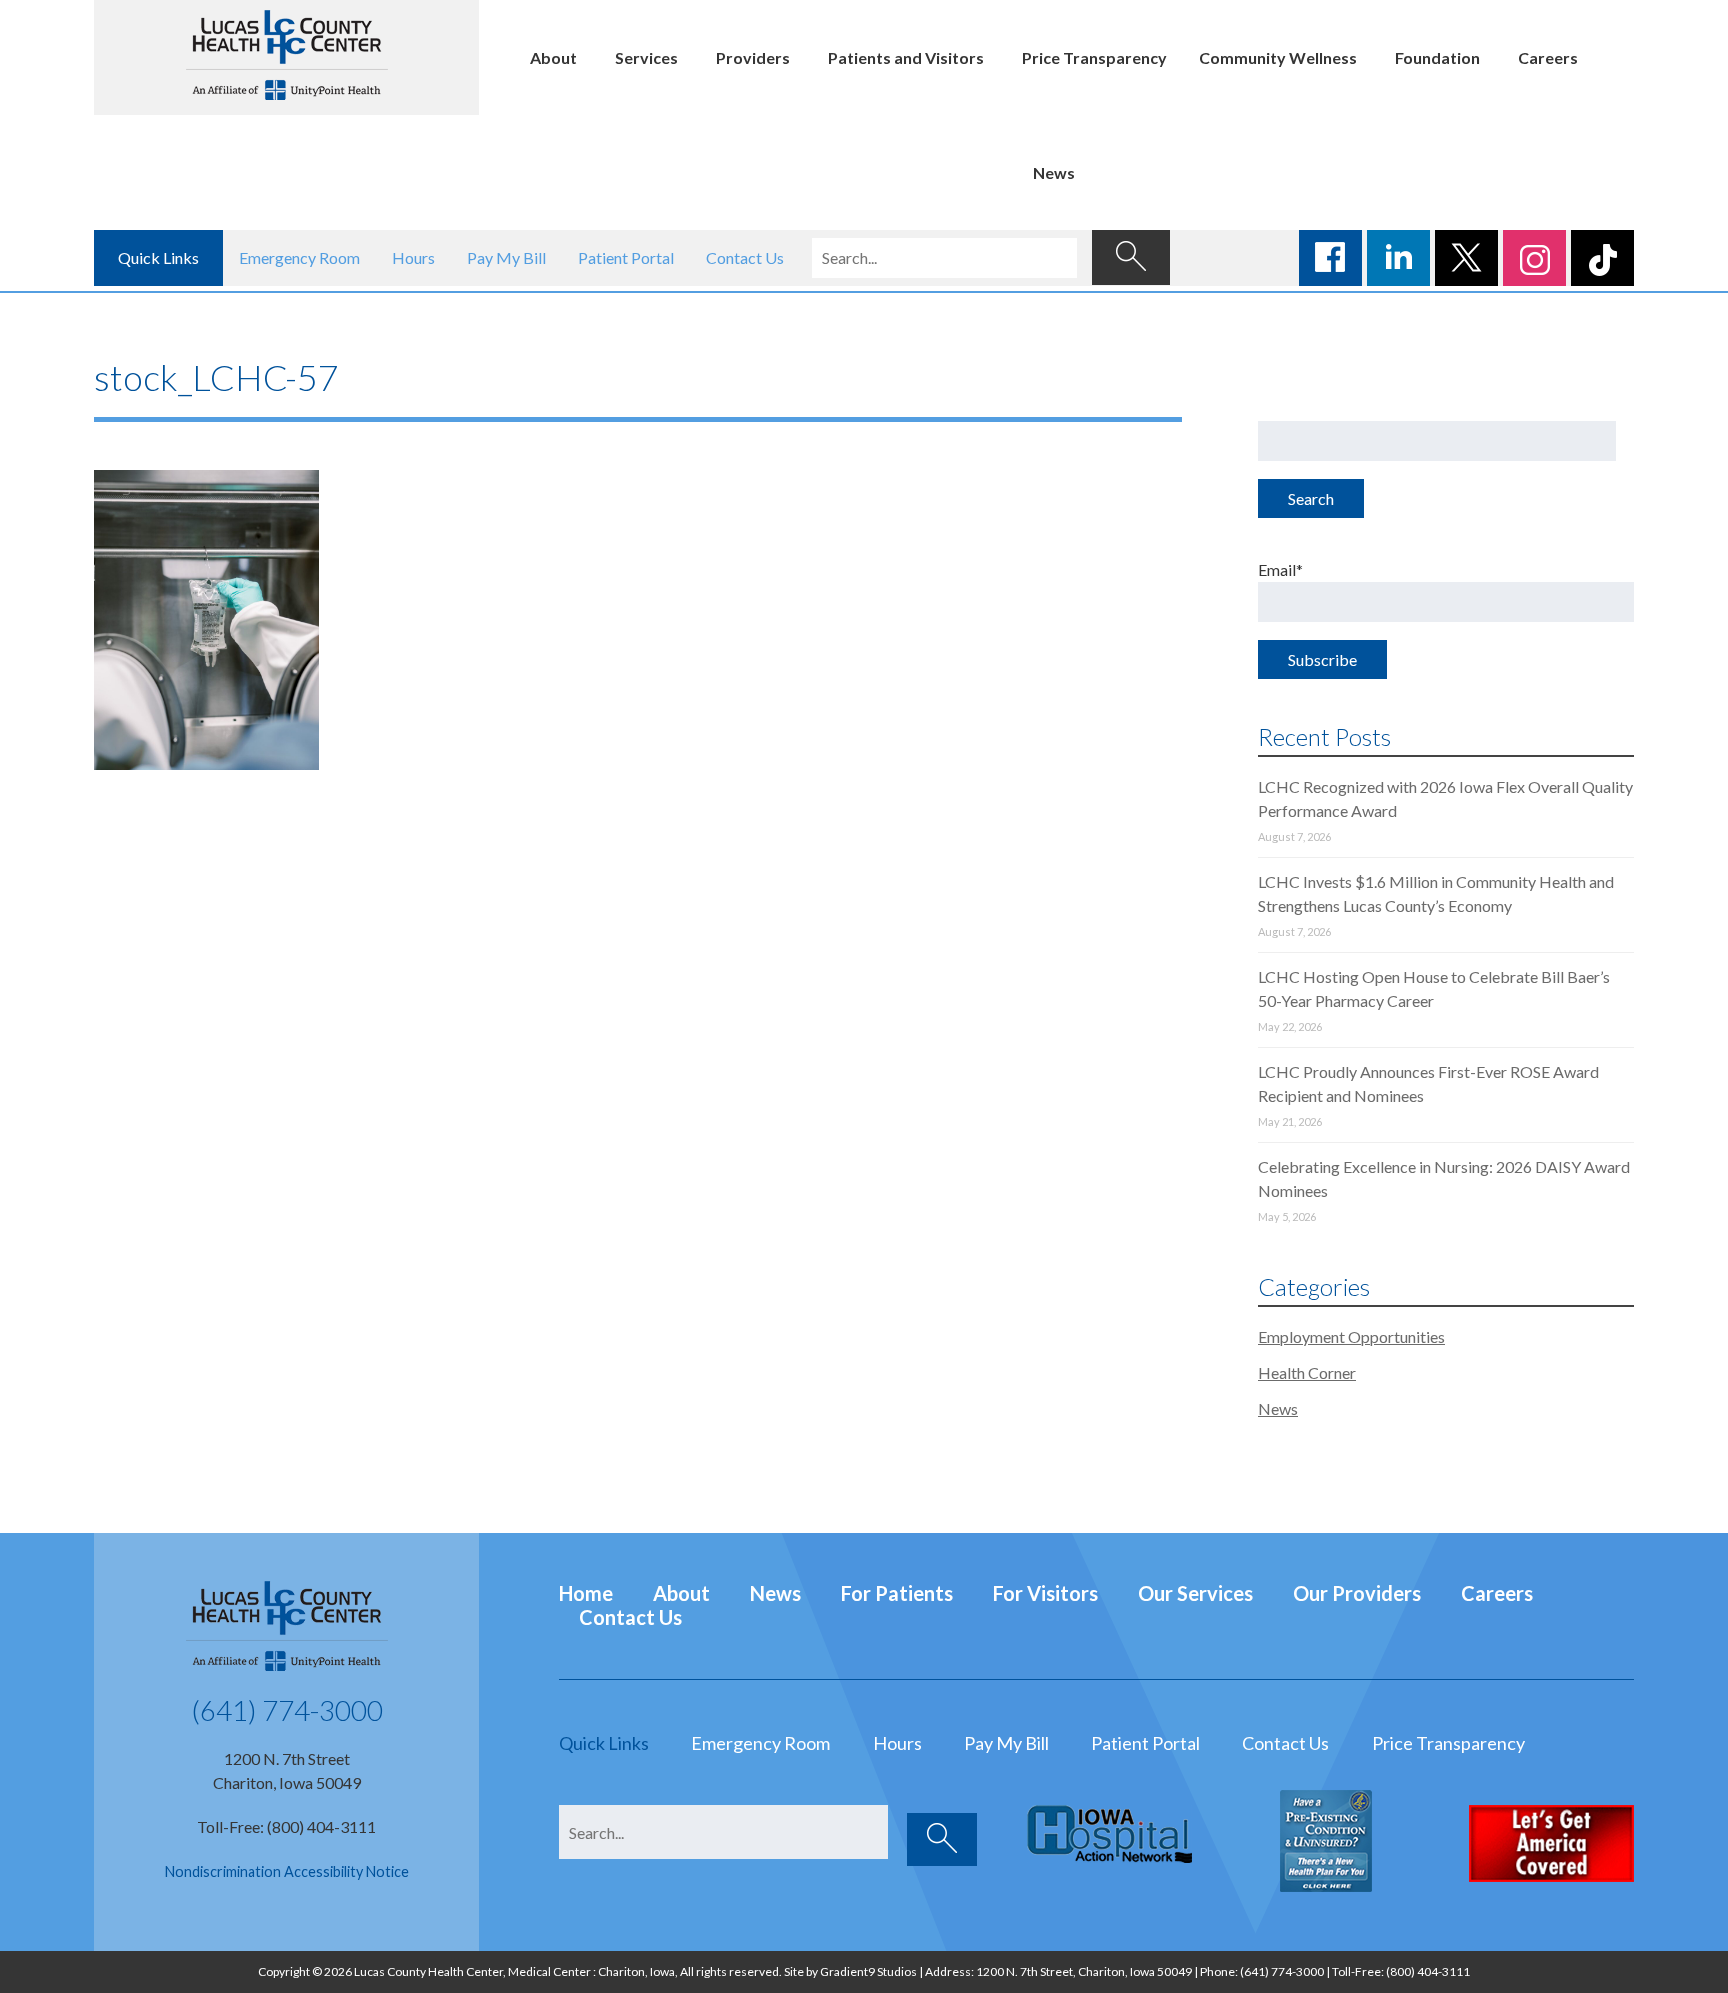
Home (586, 1593)
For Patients (897, 1593)
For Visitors (1045, 1593)
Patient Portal (626, 257)
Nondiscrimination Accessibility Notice (287, 1871)
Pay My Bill (506, 257)
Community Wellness (1278, 57)
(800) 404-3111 (1428, 1971)
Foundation (1437, 57)
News (1054, 172)
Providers (753, 57)
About (553, 57)
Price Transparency (1094, 57)
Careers (1548, 57)
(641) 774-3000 (287, 1710)
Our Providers (1357, 1593)
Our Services (1195, 1593)
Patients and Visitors (906, 57)
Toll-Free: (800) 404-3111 (286, 1826)
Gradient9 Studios (868, 1971)
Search (1311, 498)
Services (646, 57)
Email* (1280, 569)
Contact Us (745, 257)
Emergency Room (299, 257)
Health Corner (1307, 1372)
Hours (413, 257)
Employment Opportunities (1351, 1336)
